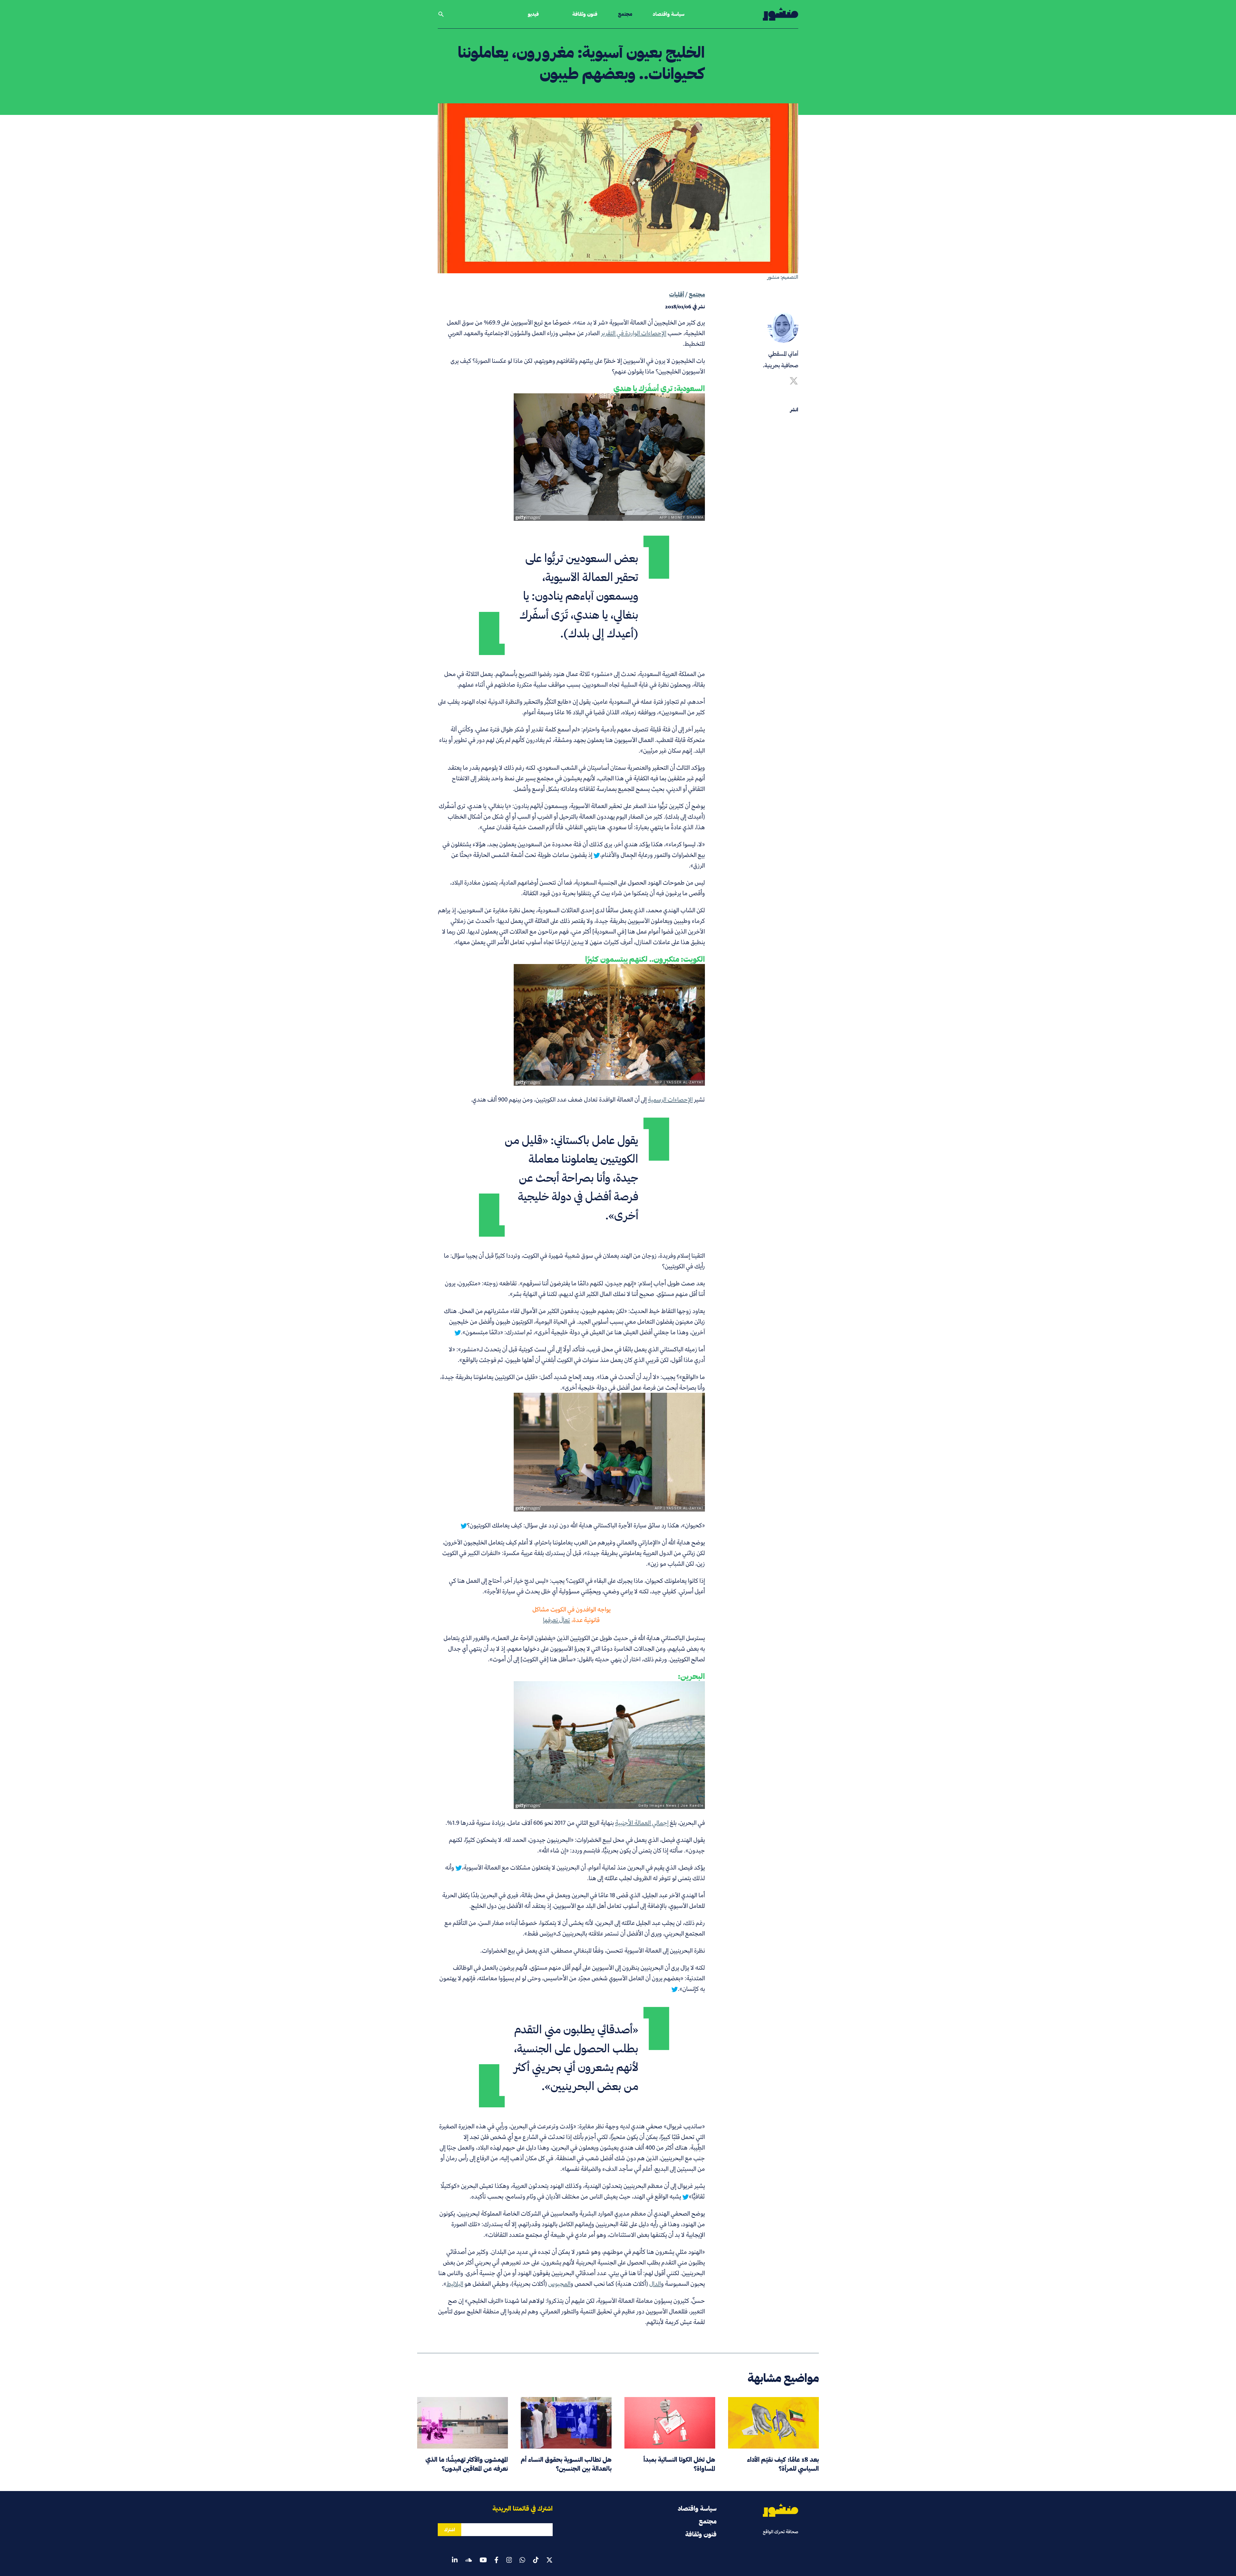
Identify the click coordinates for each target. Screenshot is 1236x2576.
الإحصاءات (653, 333)
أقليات (677, 294)
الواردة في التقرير (620, 333)
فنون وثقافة (585, 14)
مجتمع (625, 14)
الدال (655, 2284)
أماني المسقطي (783, 354)
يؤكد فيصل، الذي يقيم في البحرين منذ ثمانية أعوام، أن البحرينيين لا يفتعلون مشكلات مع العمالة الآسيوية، (583, 1867)
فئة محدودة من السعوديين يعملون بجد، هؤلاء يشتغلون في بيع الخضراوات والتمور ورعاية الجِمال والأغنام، (574, 849)
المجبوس (559, 2284)
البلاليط (455, 2284)
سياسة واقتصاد (669, 14)
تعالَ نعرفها (557, 1620)
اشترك (449, 2530)
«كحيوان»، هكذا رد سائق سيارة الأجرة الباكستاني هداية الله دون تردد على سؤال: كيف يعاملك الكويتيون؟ (586, 1525)
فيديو (533, 14)
